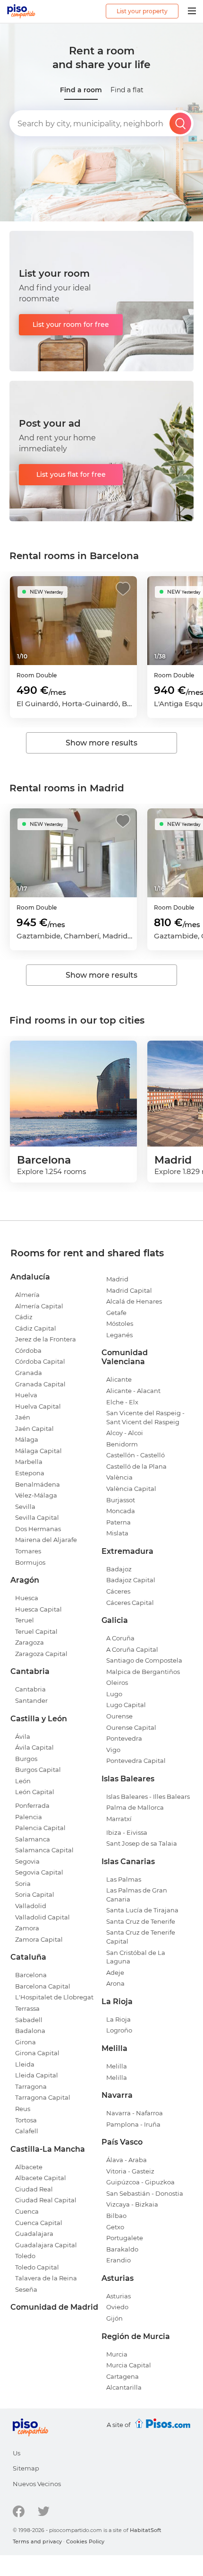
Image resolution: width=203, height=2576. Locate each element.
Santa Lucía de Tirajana (142, 1910)
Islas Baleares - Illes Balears (148, 1796)
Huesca (27, 1598)
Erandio (118, 2260)
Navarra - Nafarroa (135, 2113)
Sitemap (26, 2468)
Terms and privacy (37, 2541)
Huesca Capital (38, 1609)
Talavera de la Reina (46, 2278)
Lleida (25, 2064)
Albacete (29, 2167)
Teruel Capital (36, 1631)
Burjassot (121, 1500)
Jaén (23, 1417)
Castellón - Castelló (135, 1455)
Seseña (26, 2289)
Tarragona (31, 2086)
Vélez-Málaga (36, 1495)
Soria (23, 1884)
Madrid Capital (129, 1290)
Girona (25, 2042)
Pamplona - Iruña (133, 2124)
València (119, 1477)
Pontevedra (124, 1738)
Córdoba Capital (40, 1361)
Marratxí (119, 1819)
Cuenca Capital (39, 2223)
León (23, 1781)
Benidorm (122, 1444)
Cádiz (24, 1317)
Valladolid (31, 1906)
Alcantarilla (124, 2387)
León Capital (35, 1792)
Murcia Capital (129, 2365)
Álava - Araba (127, 2160)
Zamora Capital (39, 1939)
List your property (142, 11)
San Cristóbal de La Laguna (136, 1957)
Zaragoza (30, 1642)
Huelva (26, 1395)
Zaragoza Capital (41, 1654)
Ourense (119, 1716)
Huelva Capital (38, 1406)
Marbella (29, 1462)
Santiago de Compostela (144, 1660)
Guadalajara (34, 2234)
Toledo (25, 2256)
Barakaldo (122, 2249)
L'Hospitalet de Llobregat (54, 1997)
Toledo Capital (37, 2267)
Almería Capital (39, 1306)
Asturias (118, 2296)
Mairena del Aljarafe (46, 1540)
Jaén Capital (34, 1428)
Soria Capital (35, 1894)
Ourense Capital (131, 1727)
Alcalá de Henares (134, 1301)
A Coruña (120, 1638)
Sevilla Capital (37, 1517)
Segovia (27, 1861)
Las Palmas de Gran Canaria (137, 1895)
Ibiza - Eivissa (127, 1832)
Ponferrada (32, 1805)
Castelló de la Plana (136, 1466)
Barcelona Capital (43, 1986)
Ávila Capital (34, 1747)
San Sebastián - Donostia (145, 2193)
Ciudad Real (34, 2189)
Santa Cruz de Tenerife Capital (141, 1937)
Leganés (119, 1335)
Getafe (116, 1313)
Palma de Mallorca (135, 1807)
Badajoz (119, 1569)
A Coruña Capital (132, 1649)
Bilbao (116, 2216)
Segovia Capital (39, 1872)
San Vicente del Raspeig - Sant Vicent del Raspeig (145, 1417)
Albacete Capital (41, 2178)
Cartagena (123, 2376)
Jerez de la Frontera (46, 1339)
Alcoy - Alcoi (125, 1433)
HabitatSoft (146, 2530)
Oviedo (117, 2307)
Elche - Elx (122, 1402)
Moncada (121, 1511)
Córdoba (28, 1350)
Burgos (26, 1759)
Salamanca (33, 1839)
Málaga (27, 1439)
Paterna (118, 1522)
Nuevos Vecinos (37, 2484)
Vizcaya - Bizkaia (132, 2204)
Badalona (30, 2031)
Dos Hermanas (38, 1529)
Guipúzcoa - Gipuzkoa (140, 2182)
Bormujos (30, 1562)
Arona (115, 1983)
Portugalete (125, 2238)
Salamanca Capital (44, 1850)
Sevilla (25, 1507)
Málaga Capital (38, 1451)
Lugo (114, 1694)
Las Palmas (124, 1879)
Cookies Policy (85, 2541)
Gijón (114, 2318)
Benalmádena (38, 1484)
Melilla (117, 2066)
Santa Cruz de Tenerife (141, 1921)
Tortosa (26, 2120)
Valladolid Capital (42, 1917)
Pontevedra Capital (136, 1761)
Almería (27, 1295)
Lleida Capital (37, 2075)
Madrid (117, 1279)
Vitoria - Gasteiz (130, 2171)
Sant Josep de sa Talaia (142, 1843)
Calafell (27, 2131)
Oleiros (117, 1682)
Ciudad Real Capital (46, 2200)
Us (17, 2453)
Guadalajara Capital (46, 2245)
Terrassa (27, 2008)
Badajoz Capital (131, 1580)
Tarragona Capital (43, 2097)
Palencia (29, 1817)
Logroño (119, 2030)
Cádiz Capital (36, 1328)
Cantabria (30, 1689)
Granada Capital (40, 1384)
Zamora (27, 1928)
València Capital (131, 1489)
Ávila (23, 1736)
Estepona (30, 1473)
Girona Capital (37, 2053)
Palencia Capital (40, 1828)
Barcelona (31, 1975)
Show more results (101, 743)
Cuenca (27, 2211)
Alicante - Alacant (133, 1391)
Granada (29, 1373)
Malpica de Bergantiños (143, 1672)
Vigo (113, 1750)
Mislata (117, 1533)
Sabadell (29, 2020)
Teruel (25, 1620)
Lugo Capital (126, 1705)
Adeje (115, 1972)
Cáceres (118, 1591)
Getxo (115, 2227)
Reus (23, 2109)
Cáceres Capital (130, 1603)
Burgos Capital (38, 1770)
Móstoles (120, 1323)
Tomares (28, 1551)
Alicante (119, 1379)
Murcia (117, 2354)
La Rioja (118, 2019)
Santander (31, 1700)
